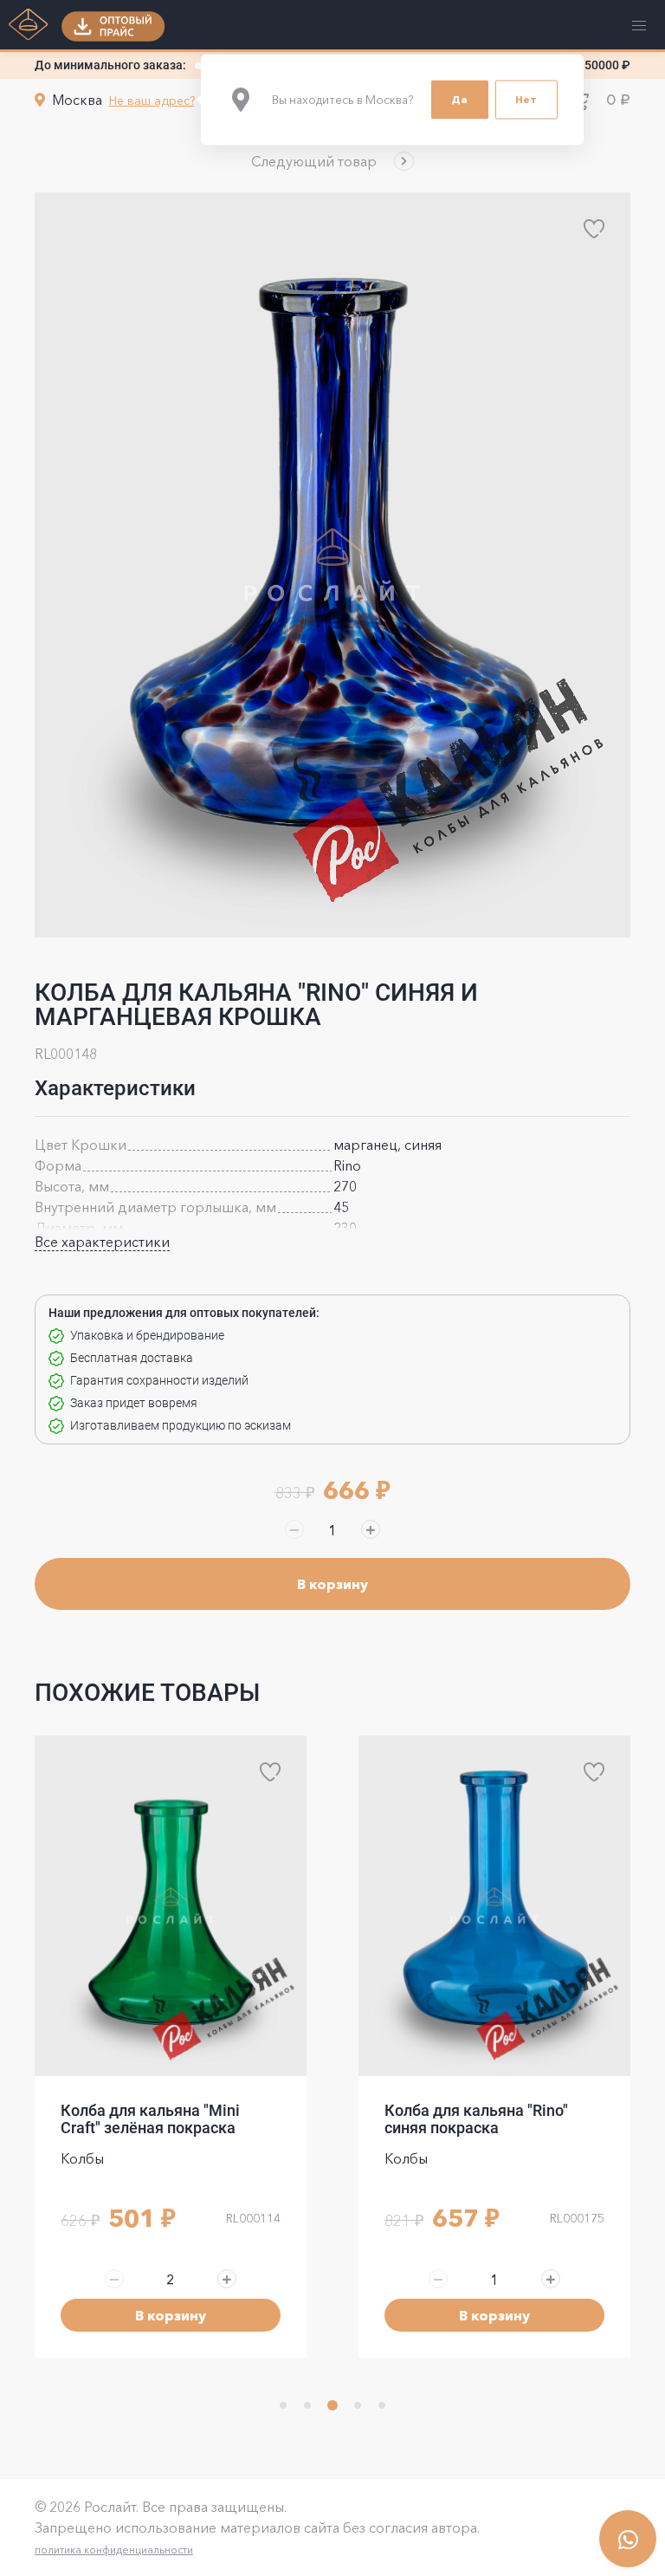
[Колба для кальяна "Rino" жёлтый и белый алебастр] (494, 1906)
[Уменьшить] (294, 1529)
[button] (332, 161)
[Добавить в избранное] (594, 229)
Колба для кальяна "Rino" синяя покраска (152, 2119)
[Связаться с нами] (628, 2539)
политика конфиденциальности (114, 2550)
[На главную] (29, 26)
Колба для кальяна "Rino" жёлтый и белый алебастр (481, 2119)
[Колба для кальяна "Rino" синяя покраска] (171, 1906)
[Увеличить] (371, 1529)
